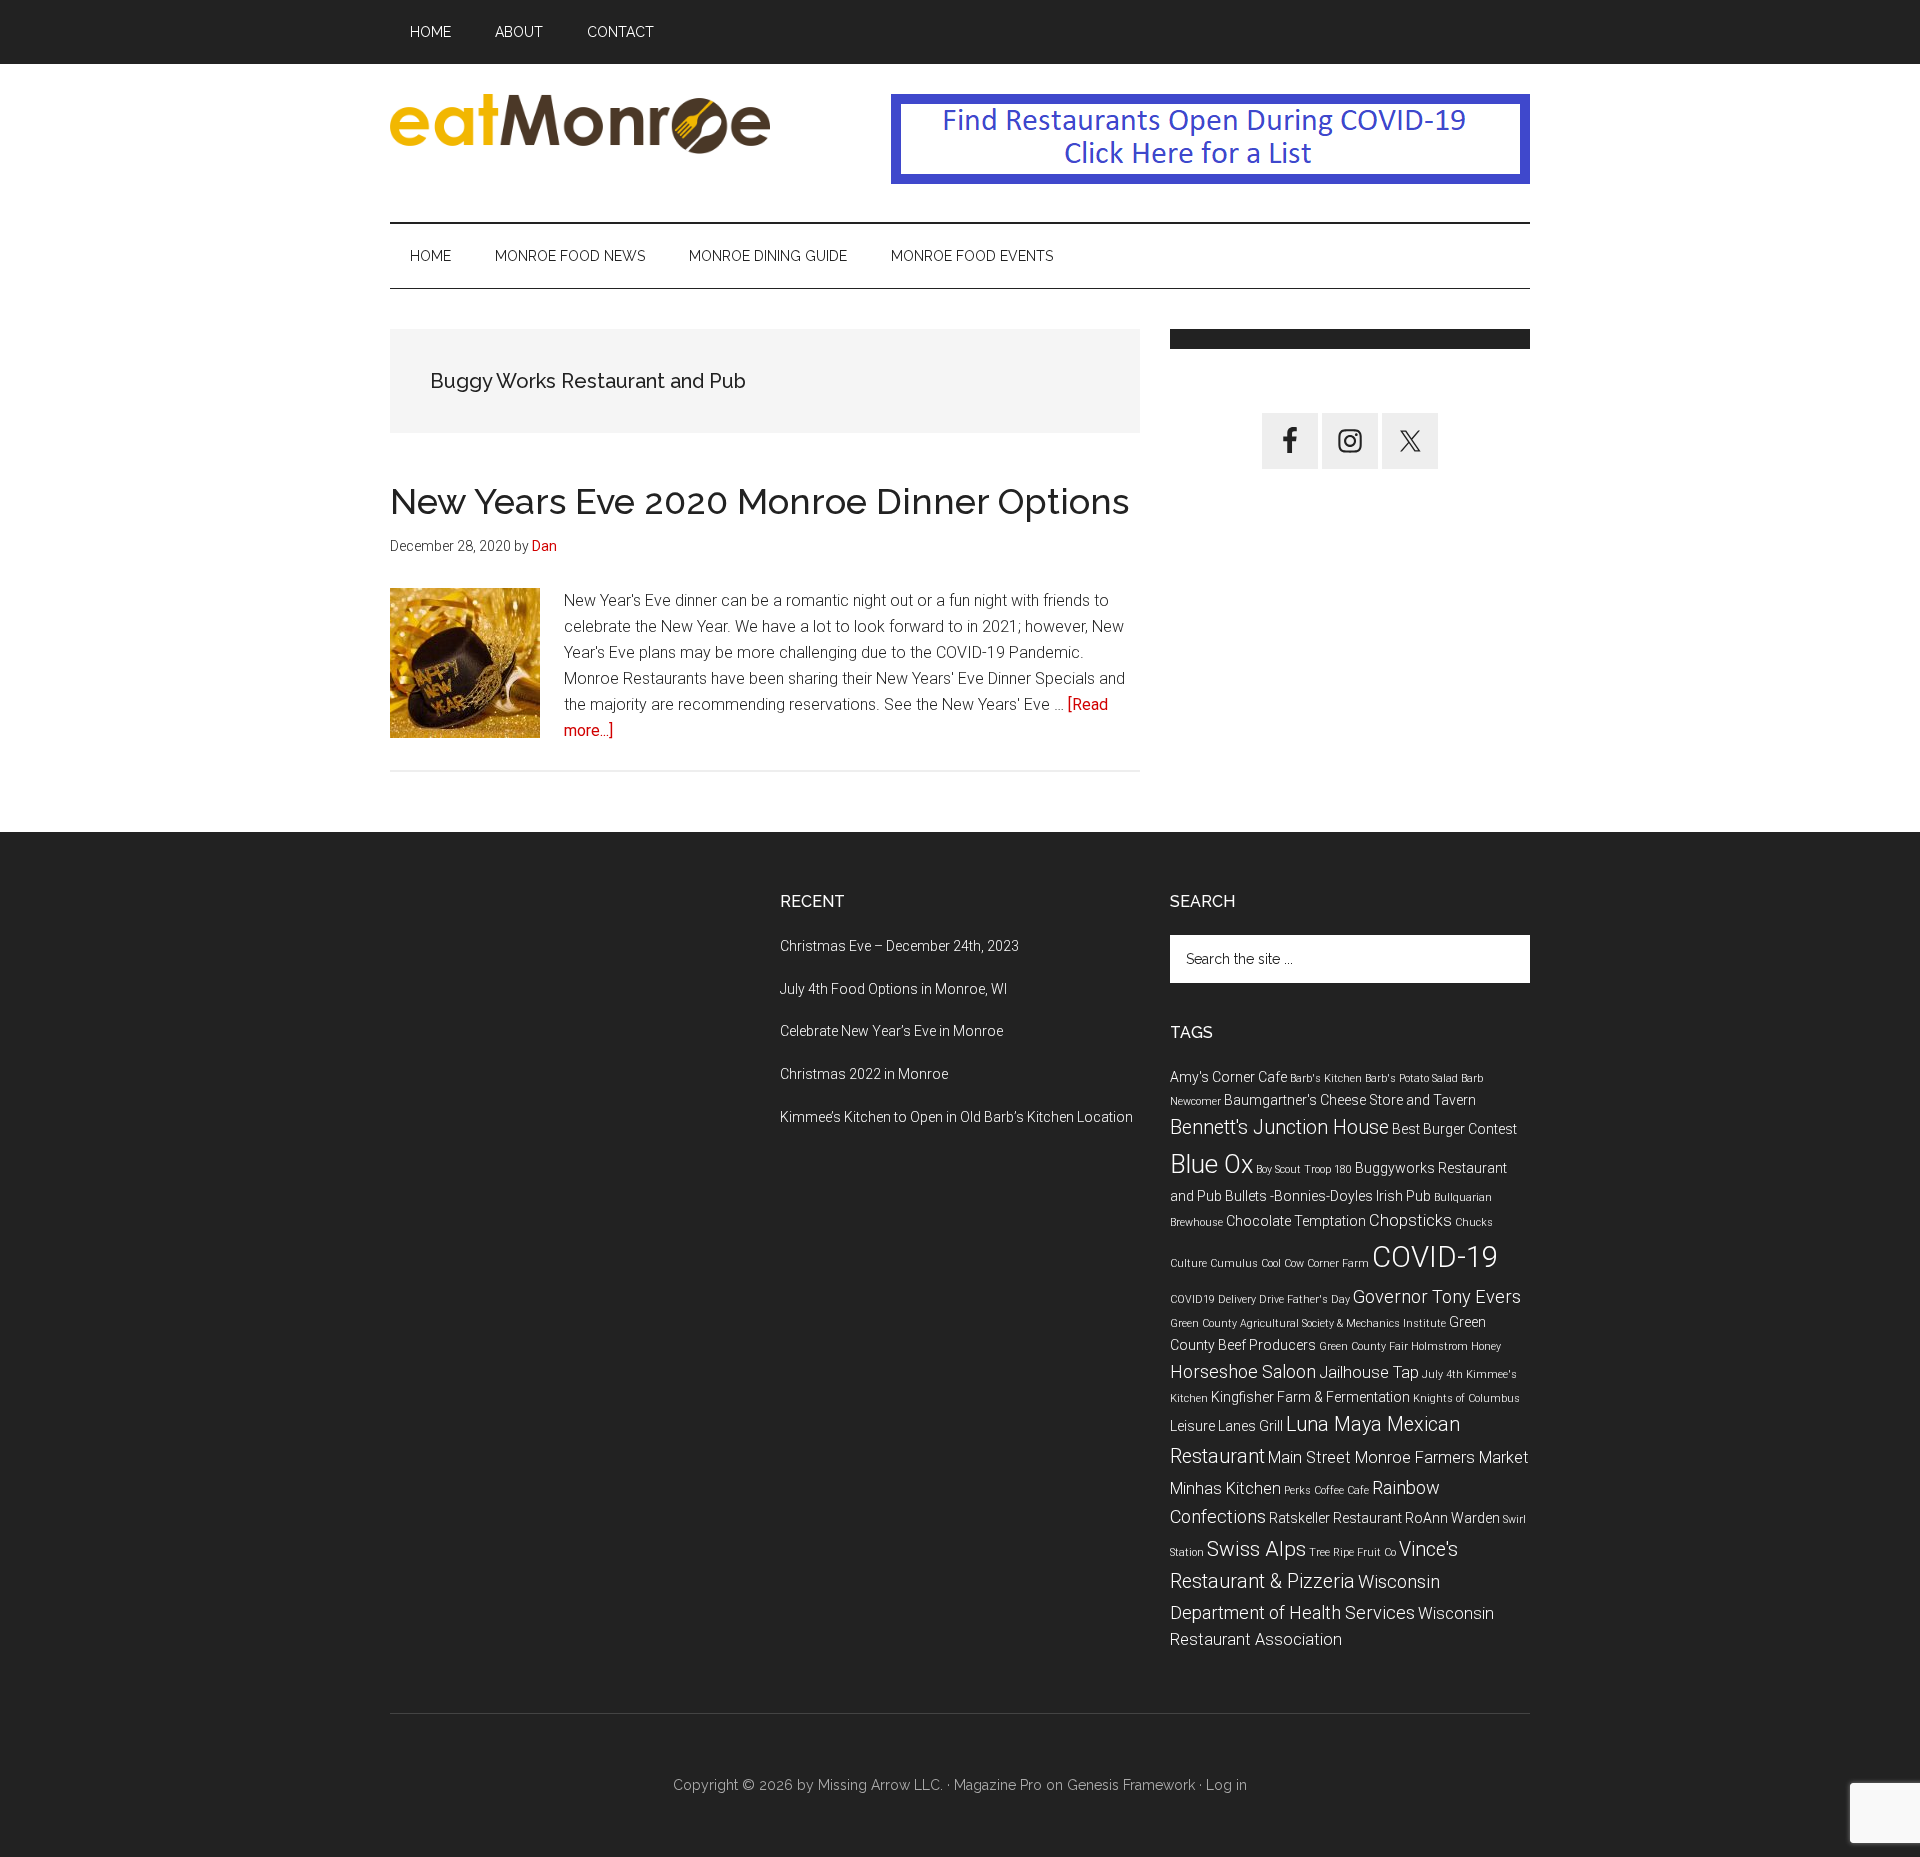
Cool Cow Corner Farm (1315, 1263)
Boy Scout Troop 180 (1304, 1169)
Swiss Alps (1256, 1549)
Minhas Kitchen (1225, 1488)
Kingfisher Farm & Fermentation (1310, 1397)
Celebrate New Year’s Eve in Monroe (891, 1031)
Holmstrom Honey (1456, 1346)
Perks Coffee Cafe (1326, 1490)
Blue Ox (1211, 1164)
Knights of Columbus (1466, 1398)
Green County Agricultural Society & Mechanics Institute (1308, 1323)
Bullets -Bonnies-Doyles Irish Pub (1328, 1196)
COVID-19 (1435, 1257)
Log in (1226, 1785)
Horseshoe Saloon (1243, 1371)
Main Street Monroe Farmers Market (1398, 1457)
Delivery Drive (1251, 1299)
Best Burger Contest (1454, 1129)
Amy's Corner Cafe (1228, 1077)
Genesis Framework (1131, 1785)
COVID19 (1192, 1299)
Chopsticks (1410, 1220)
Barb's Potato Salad (1411, 1078)
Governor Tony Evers (1437, 1296)
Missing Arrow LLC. (880, 1785)
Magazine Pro (998, 1785)
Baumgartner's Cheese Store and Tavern (1350, 1100)
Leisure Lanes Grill (1226, 1426)
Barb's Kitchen (1326, 1078)
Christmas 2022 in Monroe (864, 1074)
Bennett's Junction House (1279, 1127)
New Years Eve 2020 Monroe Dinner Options (759, 501)
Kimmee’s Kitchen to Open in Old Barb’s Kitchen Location (956, 1117)
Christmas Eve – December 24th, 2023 (899, 946)
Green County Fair (1363, 1346)
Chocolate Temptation (1296, 1221)
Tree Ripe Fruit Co (1352, 1552)
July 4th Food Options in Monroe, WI (893, 989)
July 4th (1442, 1374)
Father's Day (1318, 1299)
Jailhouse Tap (1369, 1372)
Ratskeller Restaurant (1335, 1518)
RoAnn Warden (1452, 1518)
